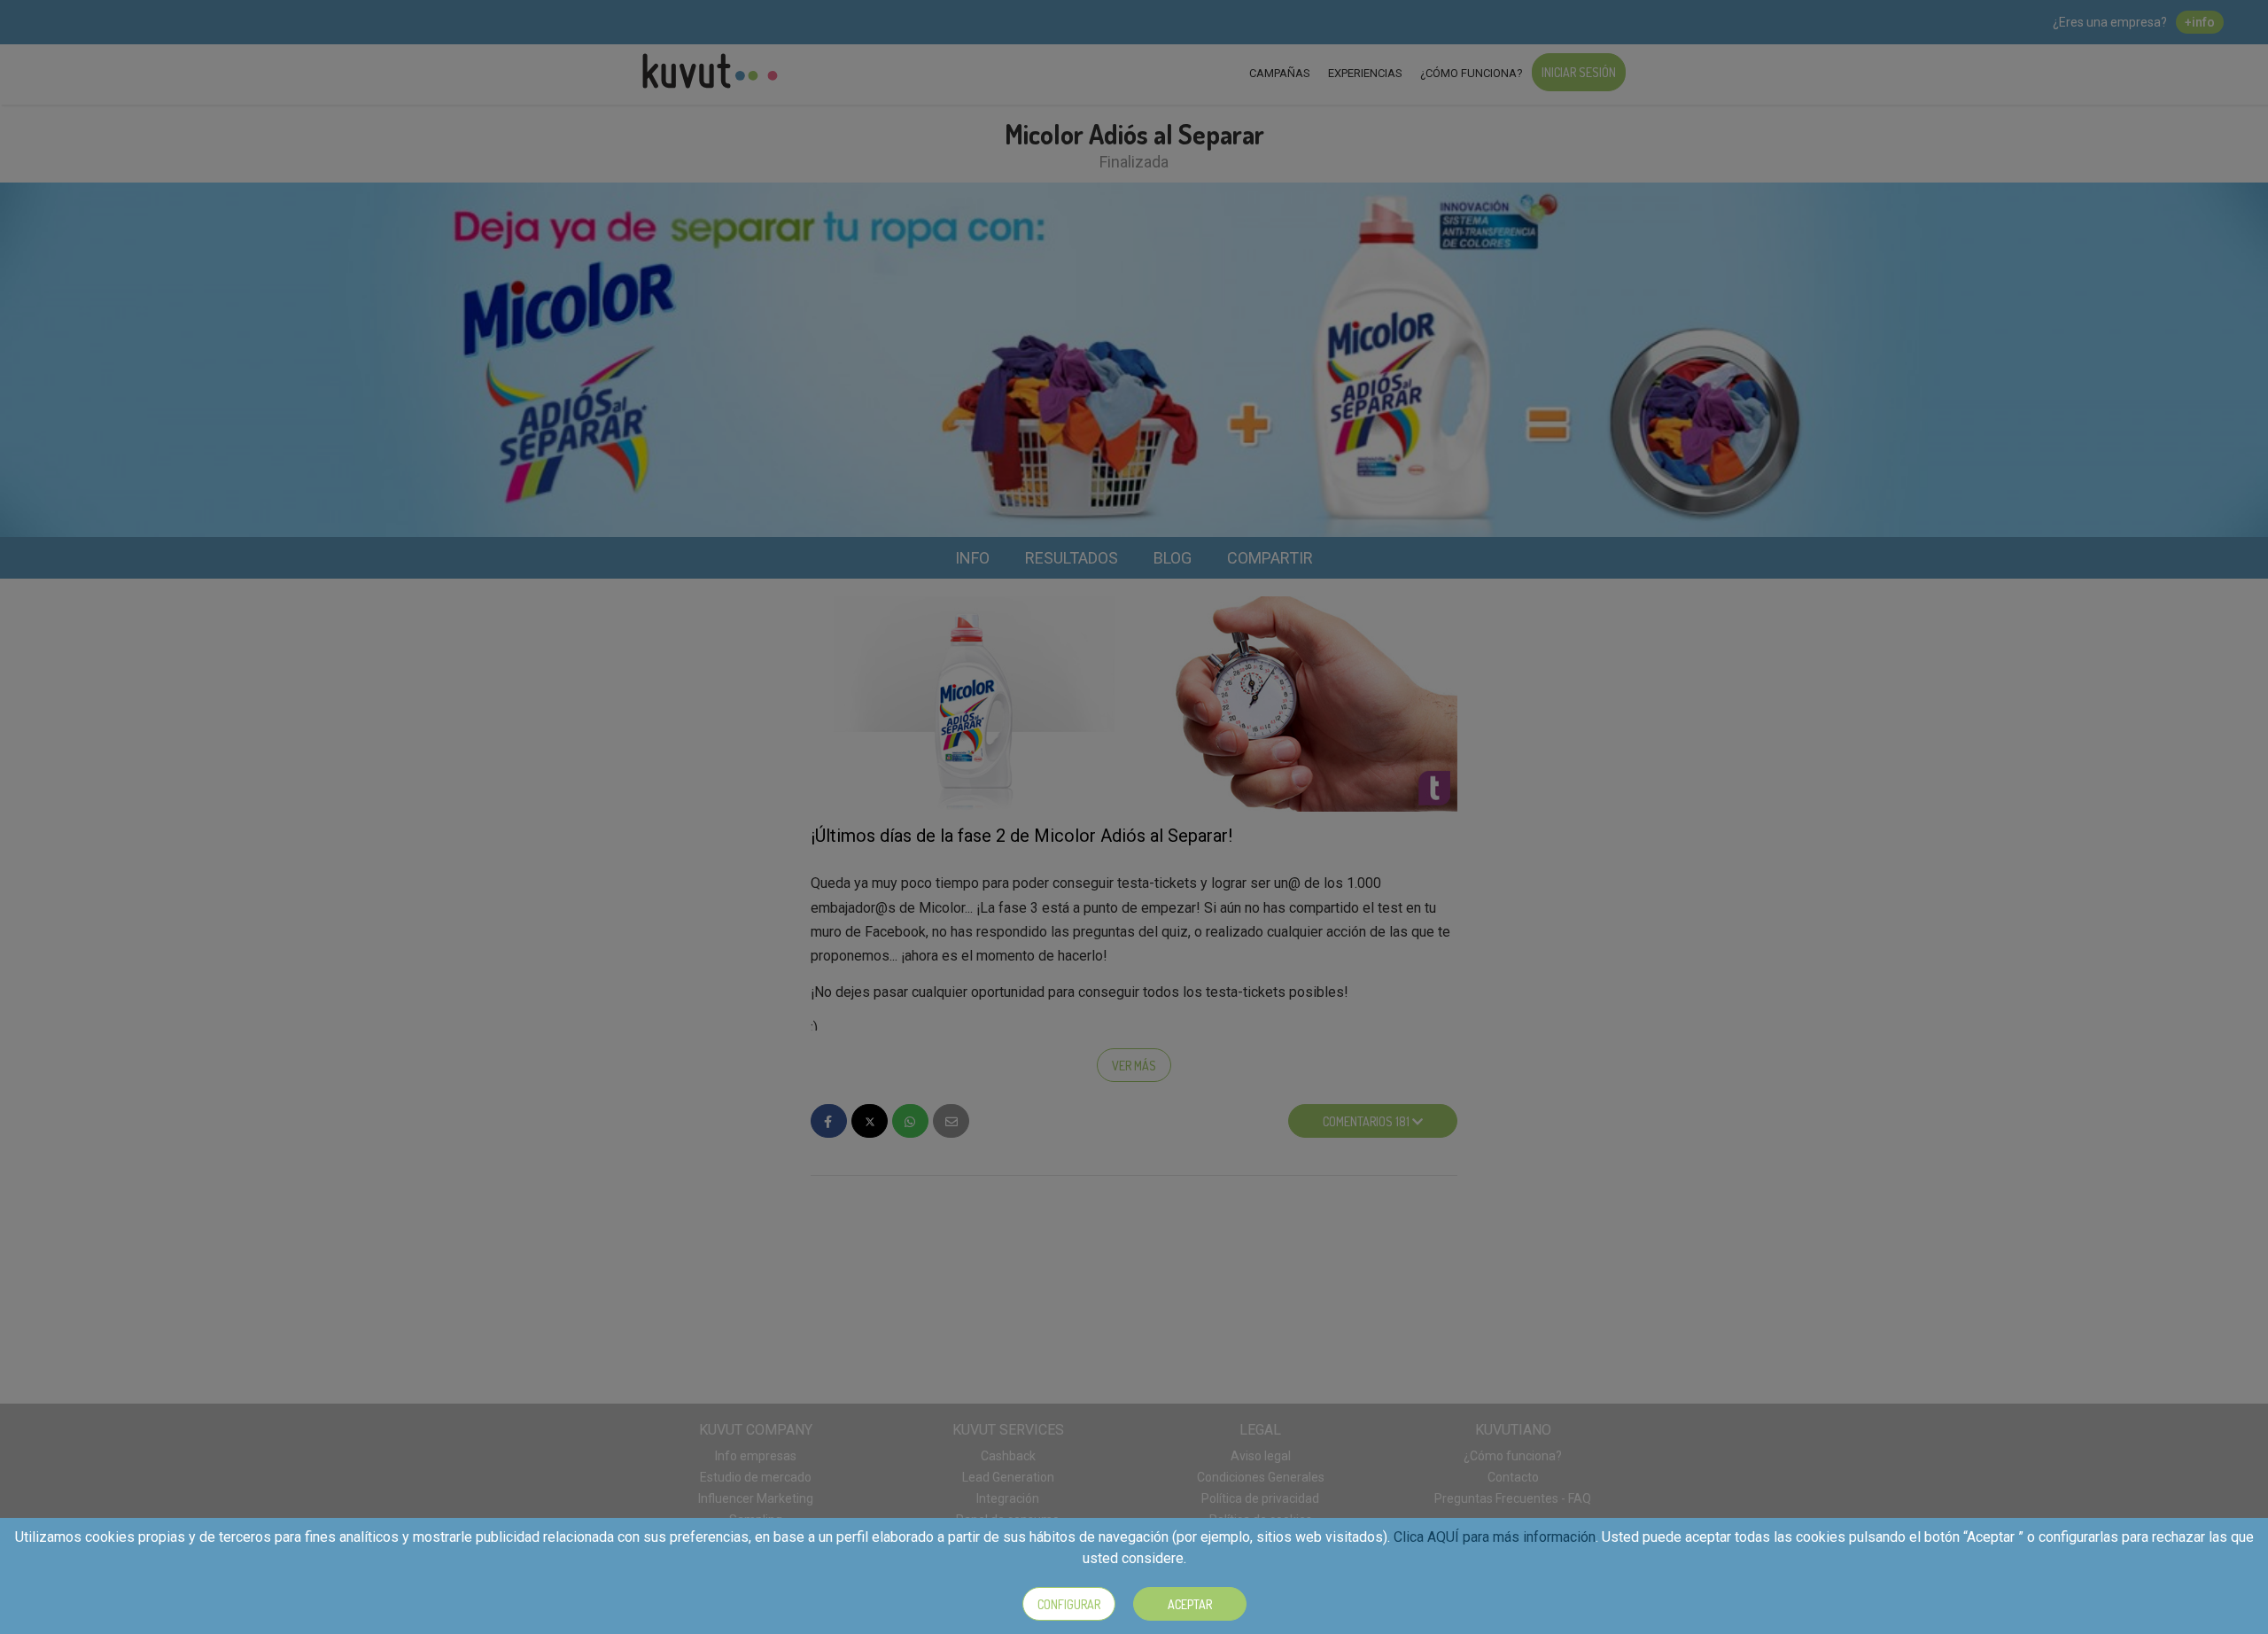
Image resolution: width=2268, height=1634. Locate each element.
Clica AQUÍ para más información (1495, 1537)
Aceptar (1190, 1604)
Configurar (1069, 1604)
